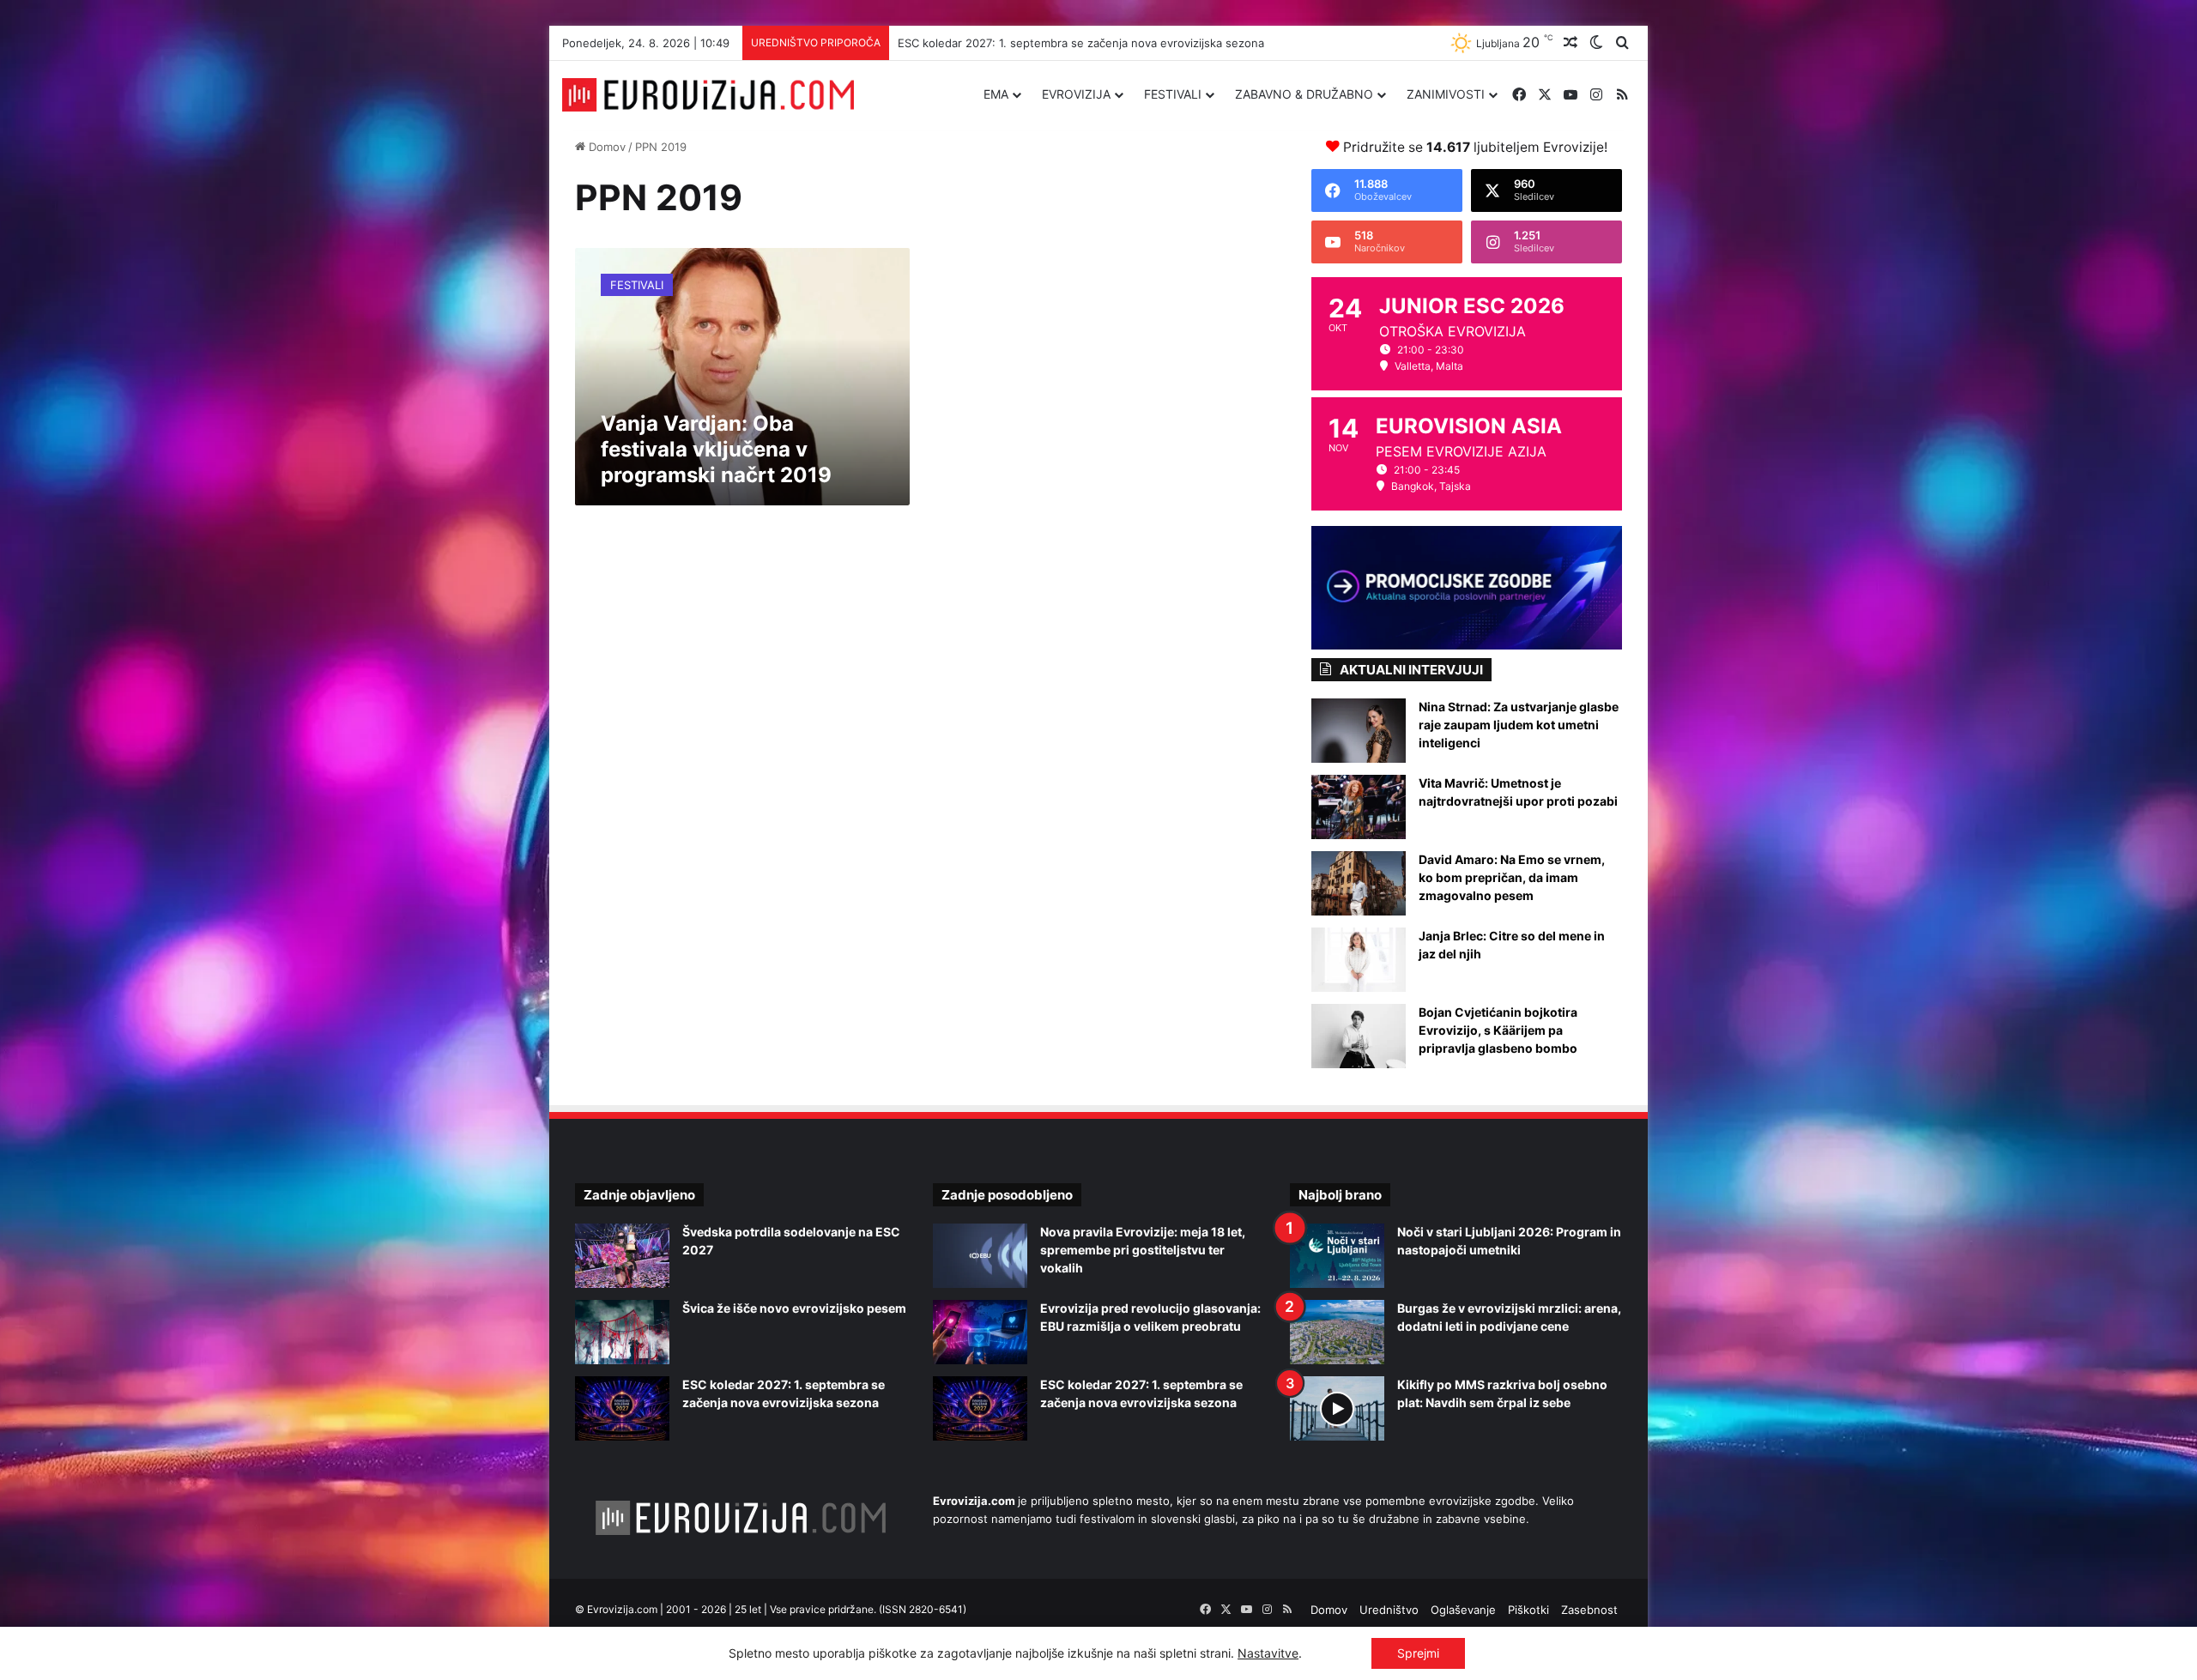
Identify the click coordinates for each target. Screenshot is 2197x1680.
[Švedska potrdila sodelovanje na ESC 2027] (622, 1256)
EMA (996, 94)
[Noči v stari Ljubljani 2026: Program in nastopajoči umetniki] (1337, 1256)
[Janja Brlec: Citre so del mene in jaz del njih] (1359, 960)
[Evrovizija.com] (708, 95)
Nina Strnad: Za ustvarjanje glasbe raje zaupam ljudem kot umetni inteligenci (1519, 725)
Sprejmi (1418, 1653)
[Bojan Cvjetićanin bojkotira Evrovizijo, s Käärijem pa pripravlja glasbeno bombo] (1359, 1036)
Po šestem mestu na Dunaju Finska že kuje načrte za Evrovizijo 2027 (1081, 43)
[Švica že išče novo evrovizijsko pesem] (622, 1332)
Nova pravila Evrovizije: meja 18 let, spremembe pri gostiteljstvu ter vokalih (1143, 1250)
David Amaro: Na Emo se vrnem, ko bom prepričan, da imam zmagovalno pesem (1512, 877)
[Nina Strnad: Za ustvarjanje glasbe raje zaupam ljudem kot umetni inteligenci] (1359, 731)
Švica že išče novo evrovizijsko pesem (794, 1308)
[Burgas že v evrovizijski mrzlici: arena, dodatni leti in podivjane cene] (1337, 1332)
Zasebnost (1589, 1610)
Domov (605, 147)
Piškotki (1528, 1610)
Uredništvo (1389, 1610)
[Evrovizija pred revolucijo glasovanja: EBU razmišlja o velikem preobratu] (980, 1332)
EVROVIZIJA (1076, 94)
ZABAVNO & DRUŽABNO (1304, 94)
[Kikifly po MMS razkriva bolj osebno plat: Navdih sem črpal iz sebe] (1337, 1408)
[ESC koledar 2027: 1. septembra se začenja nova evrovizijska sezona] (622, 1408)
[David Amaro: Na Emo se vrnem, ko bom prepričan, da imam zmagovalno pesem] (1359, 883)
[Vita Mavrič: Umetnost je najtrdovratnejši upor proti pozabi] (1359, 807)
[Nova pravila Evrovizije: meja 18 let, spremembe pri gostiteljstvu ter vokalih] (980, 1256)
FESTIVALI (1173, 94)
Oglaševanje (1463, 1610)
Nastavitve (1268, 1653)
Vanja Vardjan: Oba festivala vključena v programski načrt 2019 (716, 449)
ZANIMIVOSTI (1446, 94)
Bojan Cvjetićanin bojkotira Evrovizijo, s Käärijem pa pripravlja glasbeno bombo (1498, 1030)
